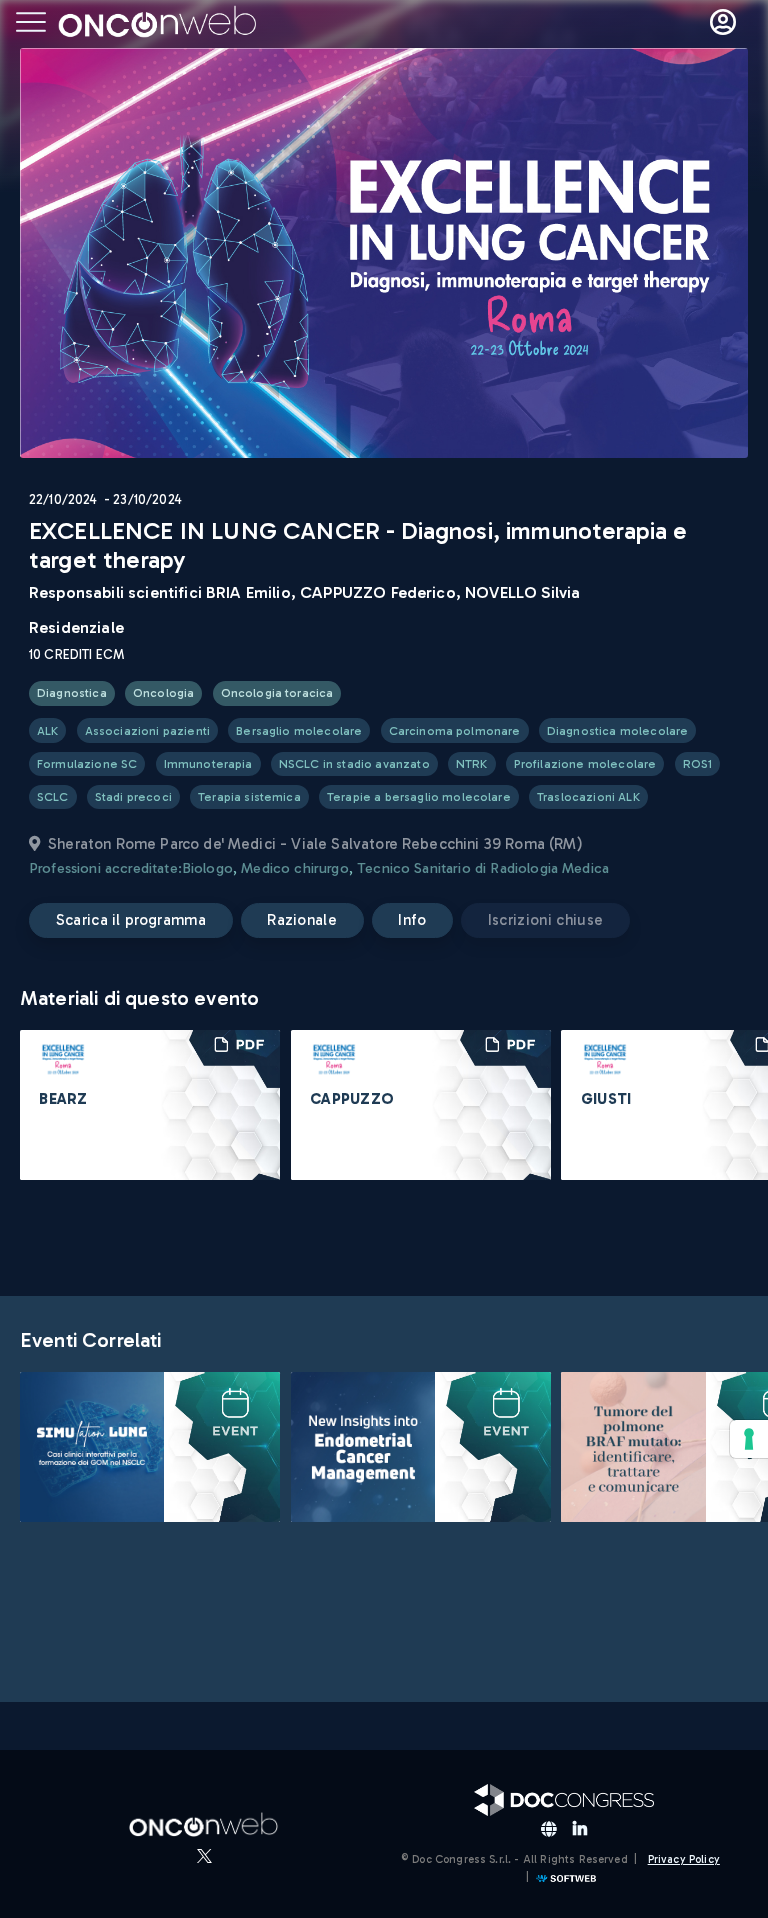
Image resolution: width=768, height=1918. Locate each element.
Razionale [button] (302, 920)
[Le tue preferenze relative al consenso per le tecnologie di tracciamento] (749, 1439)
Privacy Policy (684, 1859)
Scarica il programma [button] (131, 920)
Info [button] (412, 920)
